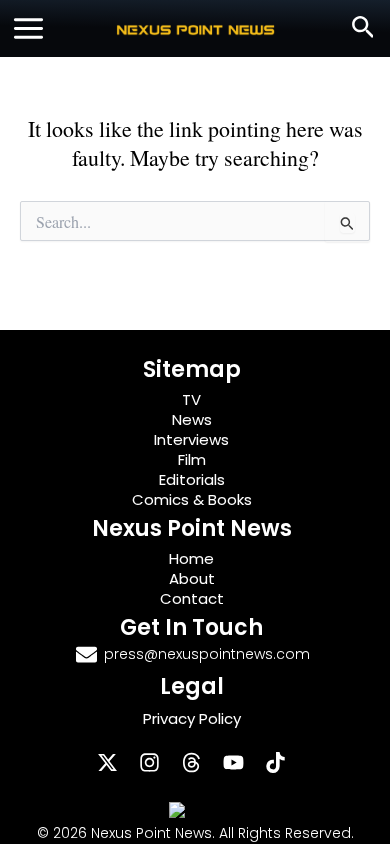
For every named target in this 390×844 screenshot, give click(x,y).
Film (192, 459)
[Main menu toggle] (28, 28)
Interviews (191, 439)
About (192, 578)
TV (191, 399)
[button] (363, 28)
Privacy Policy (192, 718)
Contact (192, 598)
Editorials (192, 479)
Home (191, 558)
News (192, 419)
